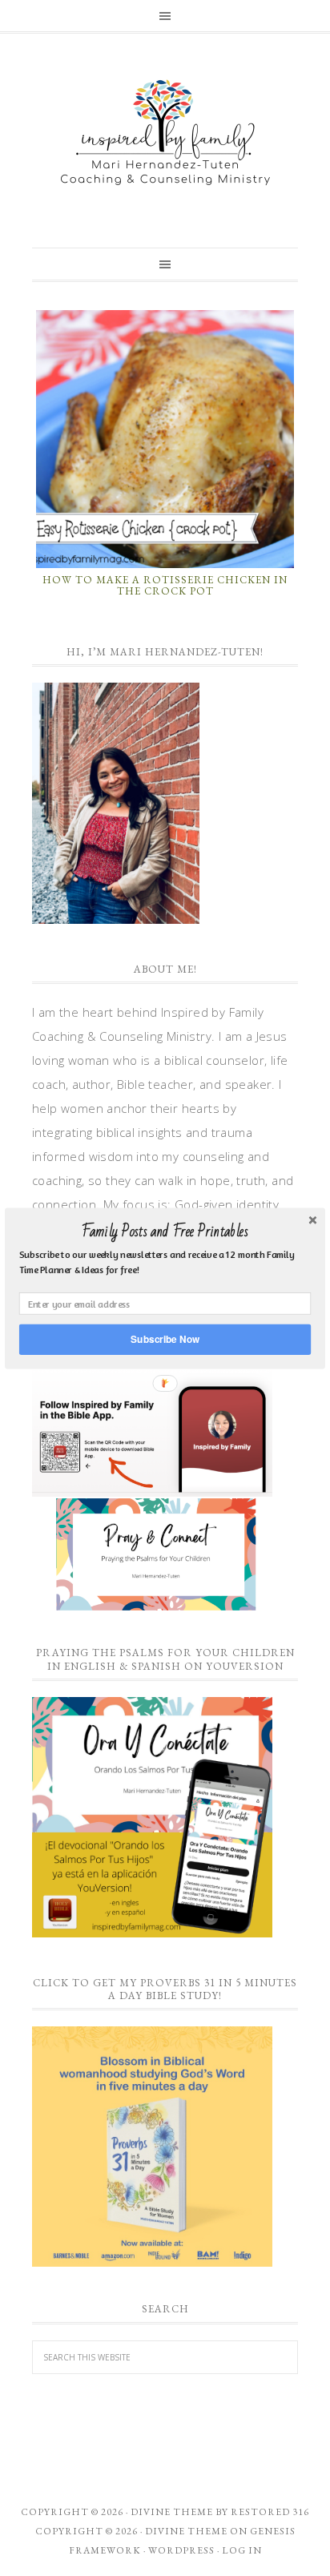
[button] (165, 1232)
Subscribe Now (165, 1338)
